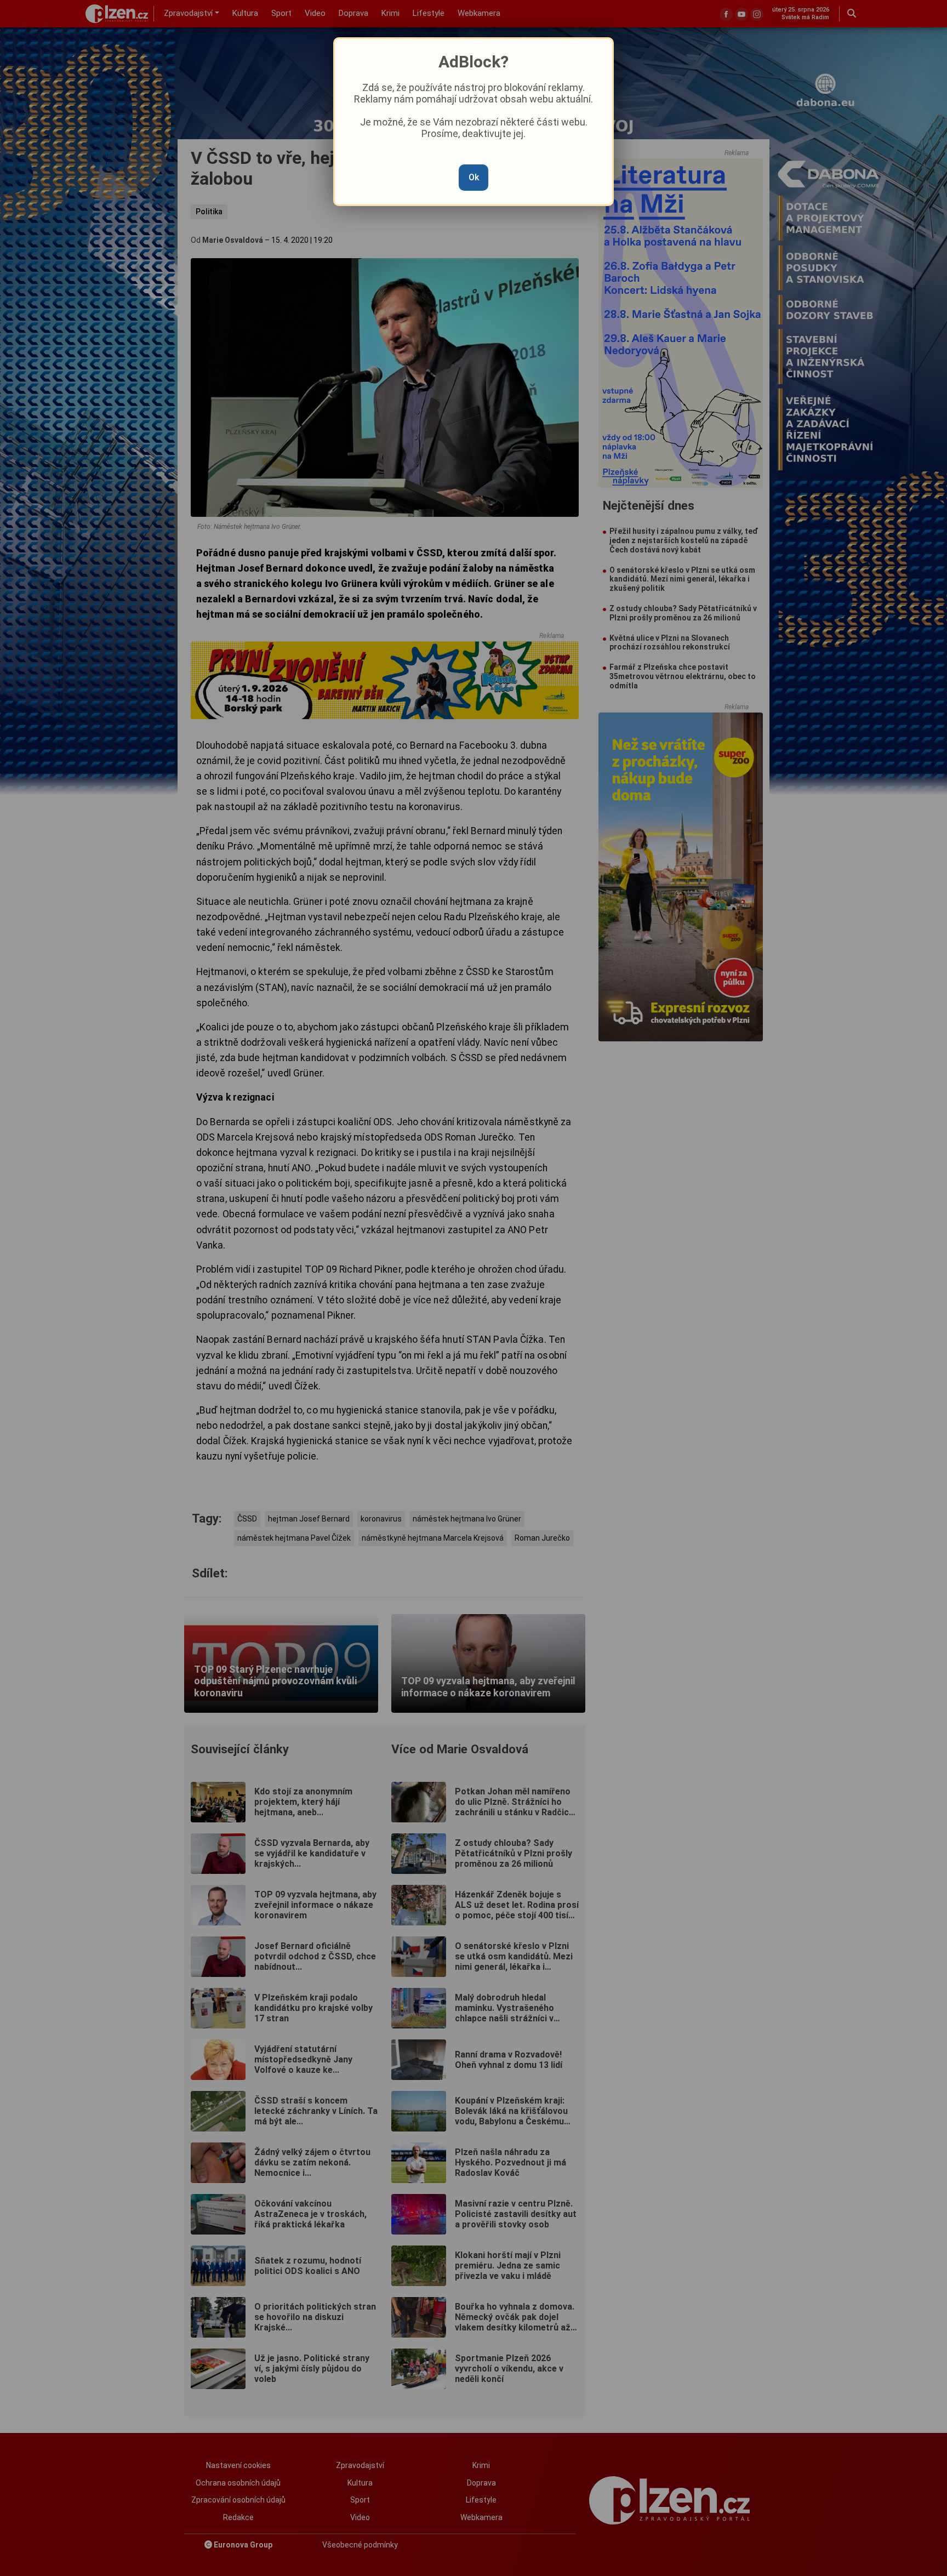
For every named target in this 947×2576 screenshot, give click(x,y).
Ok (474, 177)
